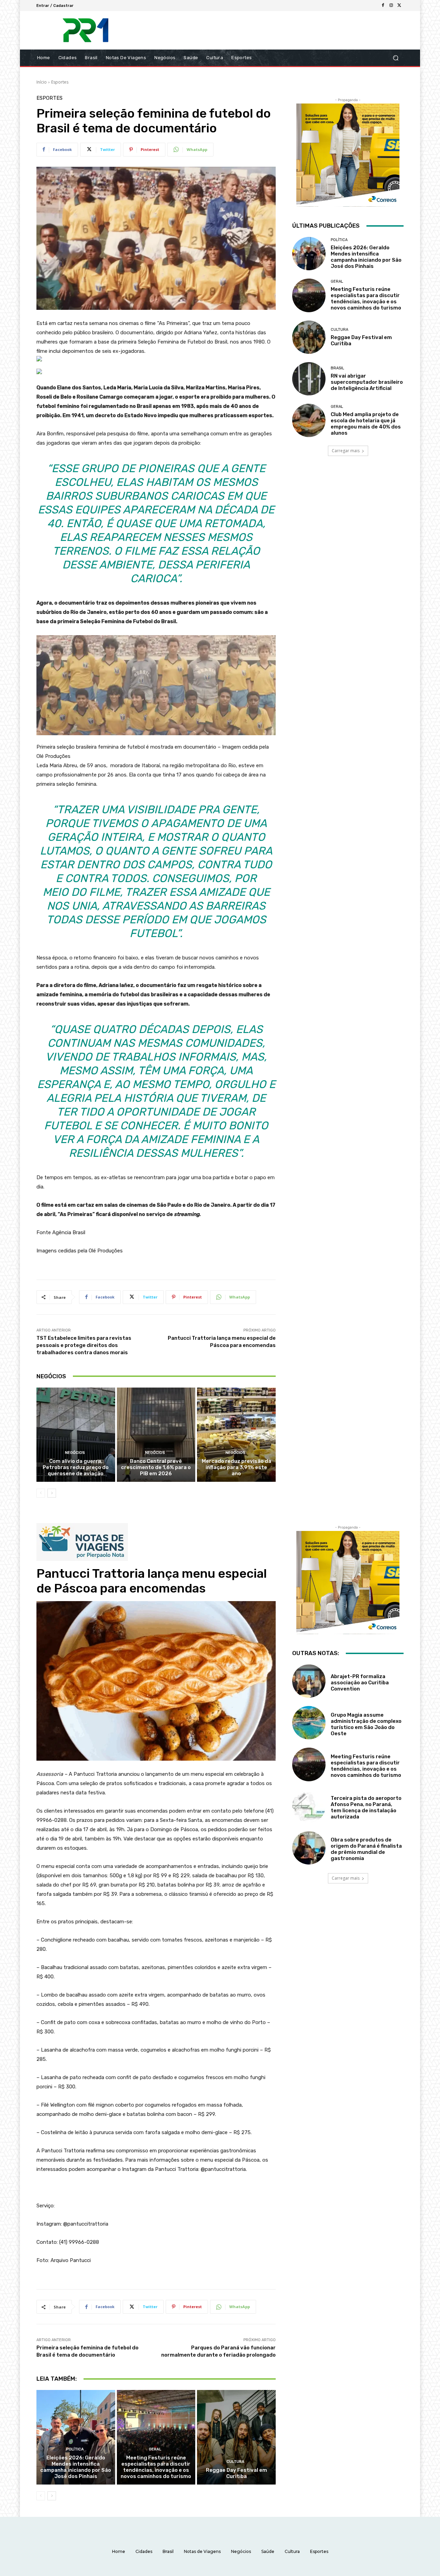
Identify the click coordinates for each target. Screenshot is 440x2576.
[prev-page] (41, 1493)
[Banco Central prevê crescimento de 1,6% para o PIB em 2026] (156, 1435)
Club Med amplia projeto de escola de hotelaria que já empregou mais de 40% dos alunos (366, 424)
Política (339, 240)
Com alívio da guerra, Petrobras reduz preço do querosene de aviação (76, 1467)
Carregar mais (346, 451)
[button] (395, 58)
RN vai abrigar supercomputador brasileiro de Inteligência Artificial (367, 382)
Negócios (75, 1453)
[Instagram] (391, 6)
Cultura (339, 330)
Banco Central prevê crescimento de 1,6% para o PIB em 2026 (156, 1467)
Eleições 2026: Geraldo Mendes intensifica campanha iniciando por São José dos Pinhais (366, 257)
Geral (337, 281)
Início (42, 82)
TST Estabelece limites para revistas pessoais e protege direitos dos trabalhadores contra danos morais (84, 1345)
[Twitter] (399, 6)
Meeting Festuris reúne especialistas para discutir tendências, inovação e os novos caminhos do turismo (366, 298)
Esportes (60, 82)
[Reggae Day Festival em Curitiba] (309, 337)
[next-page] (52, 1493)
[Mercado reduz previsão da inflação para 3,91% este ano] (236, 1435)
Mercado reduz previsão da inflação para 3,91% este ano (236, 1467)
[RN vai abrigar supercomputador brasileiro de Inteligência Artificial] (309, 379)
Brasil (337, 368)
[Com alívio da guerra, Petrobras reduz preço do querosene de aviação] (76, 1435)
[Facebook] (383, 6)
